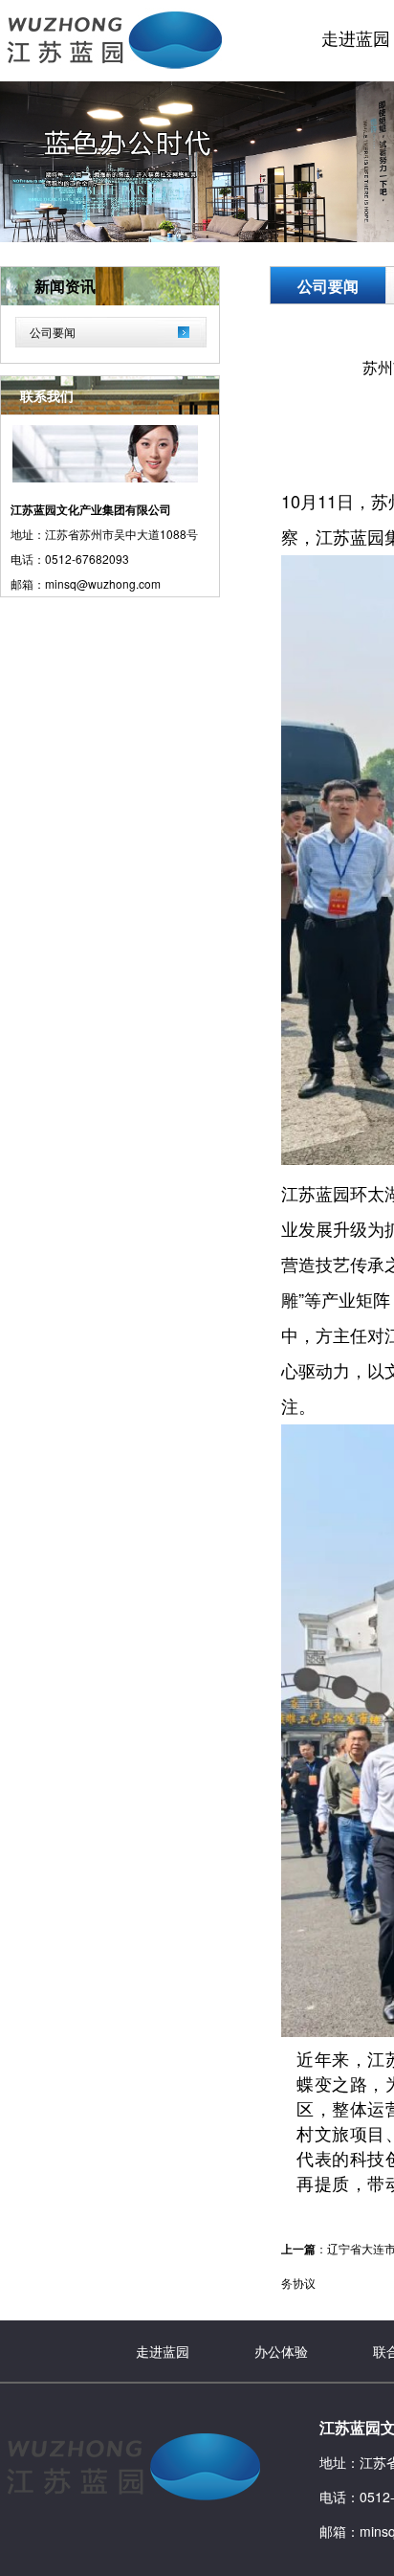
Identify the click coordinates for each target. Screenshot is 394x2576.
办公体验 (281, 2351)
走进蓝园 (163, 2351)
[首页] (111, 70)
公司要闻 (53, 332)
